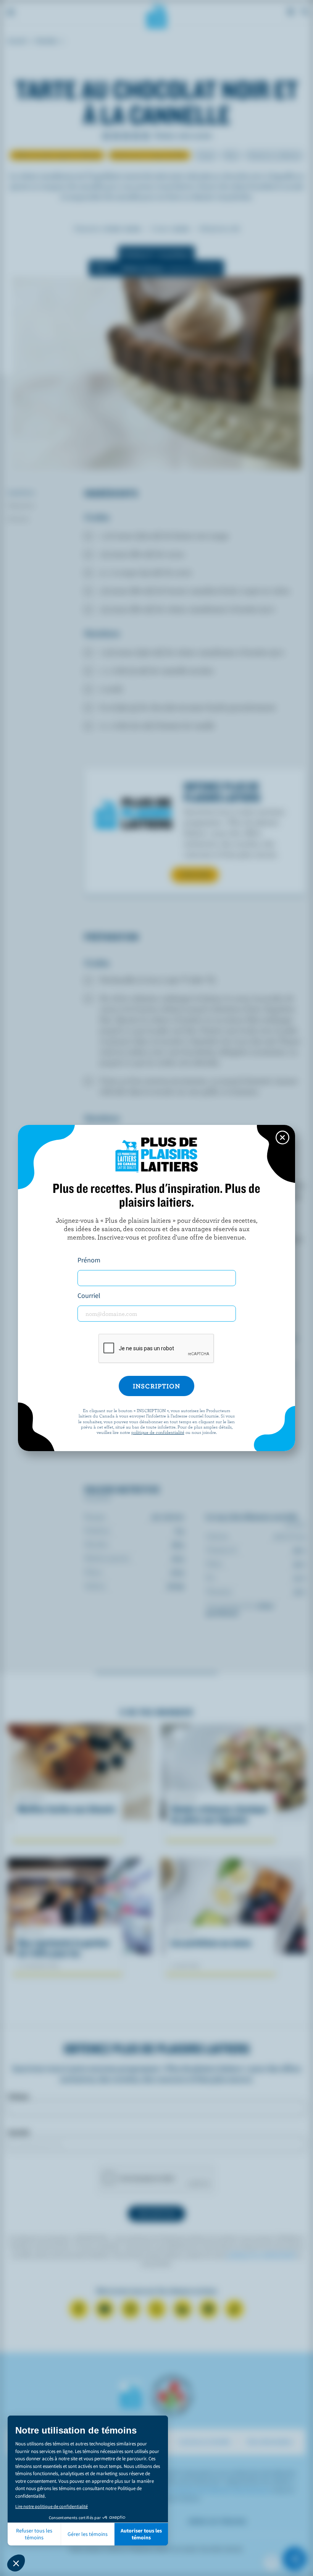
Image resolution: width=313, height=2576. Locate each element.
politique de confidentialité (158, 1432)
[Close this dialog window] (282, 1138)
